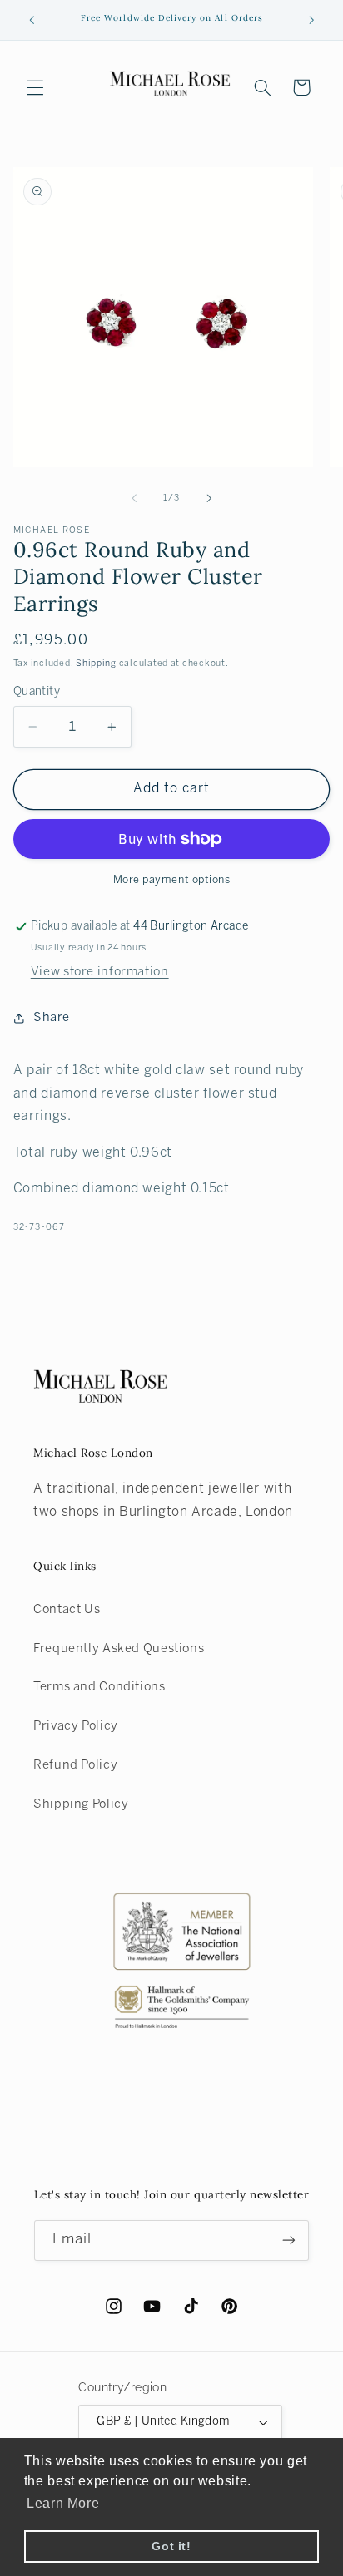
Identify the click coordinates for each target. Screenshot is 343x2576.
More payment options (172, 881)
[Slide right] (209, 499)
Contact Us (67, 1610)
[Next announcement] (311, 20)
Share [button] (52, 1018)
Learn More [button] (63, 2503)
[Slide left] (134, 499)
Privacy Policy (76, 1726)
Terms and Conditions (99, 1687)
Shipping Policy (81, 1804)
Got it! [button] (171, 2546)
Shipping (96, 664)
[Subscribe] (289, 2240)
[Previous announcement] (32, 20)
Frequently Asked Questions (119, 1649)
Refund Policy (75, 1765)
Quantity (37, 692)
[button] (35, 87)
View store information (100, 972)
